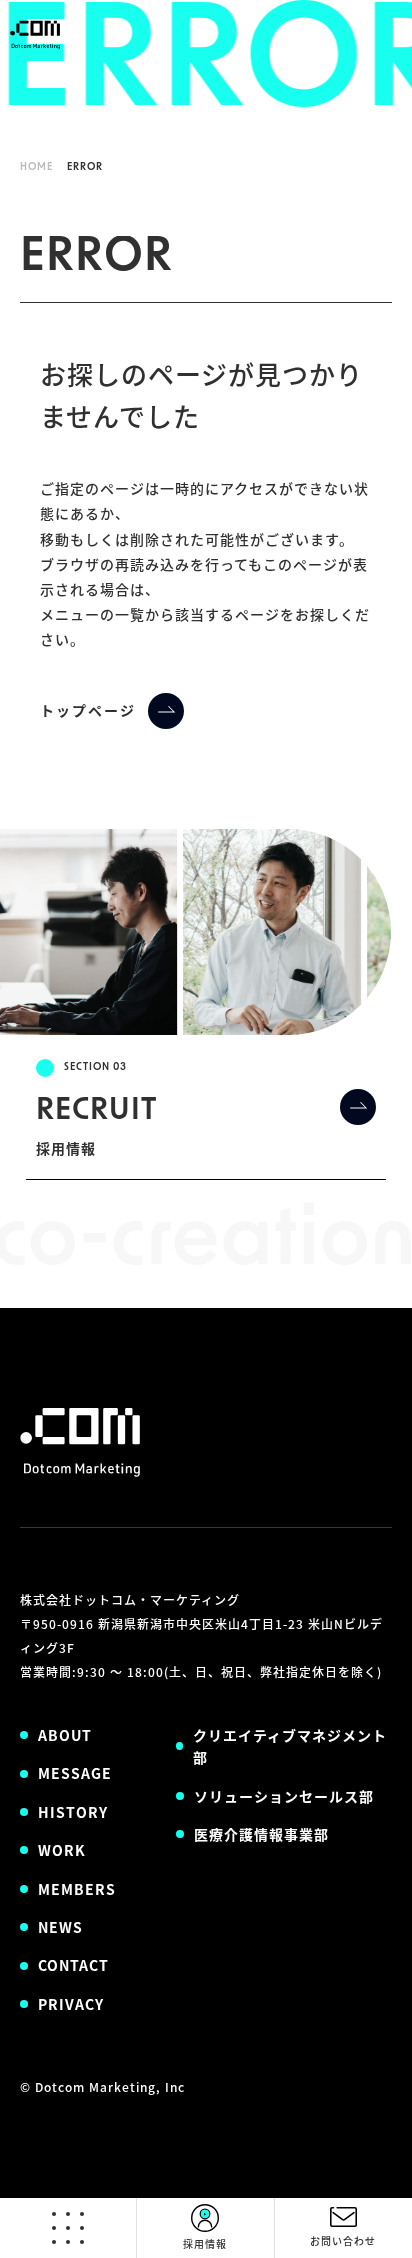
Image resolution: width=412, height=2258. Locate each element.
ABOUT (65, 1735)
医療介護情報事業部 (261, 1834)
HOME (36, 167)
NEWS (60, 1927)
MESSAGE (75, 1773)
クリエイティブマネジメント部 (290, 1746)
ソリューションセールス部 (284, 1796)
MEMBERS (77, 1889)
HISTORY (73, 1812)
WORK (62, 1850)
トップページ (88, 710)
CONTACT (73, 1965)
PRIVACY (71, 2004)
